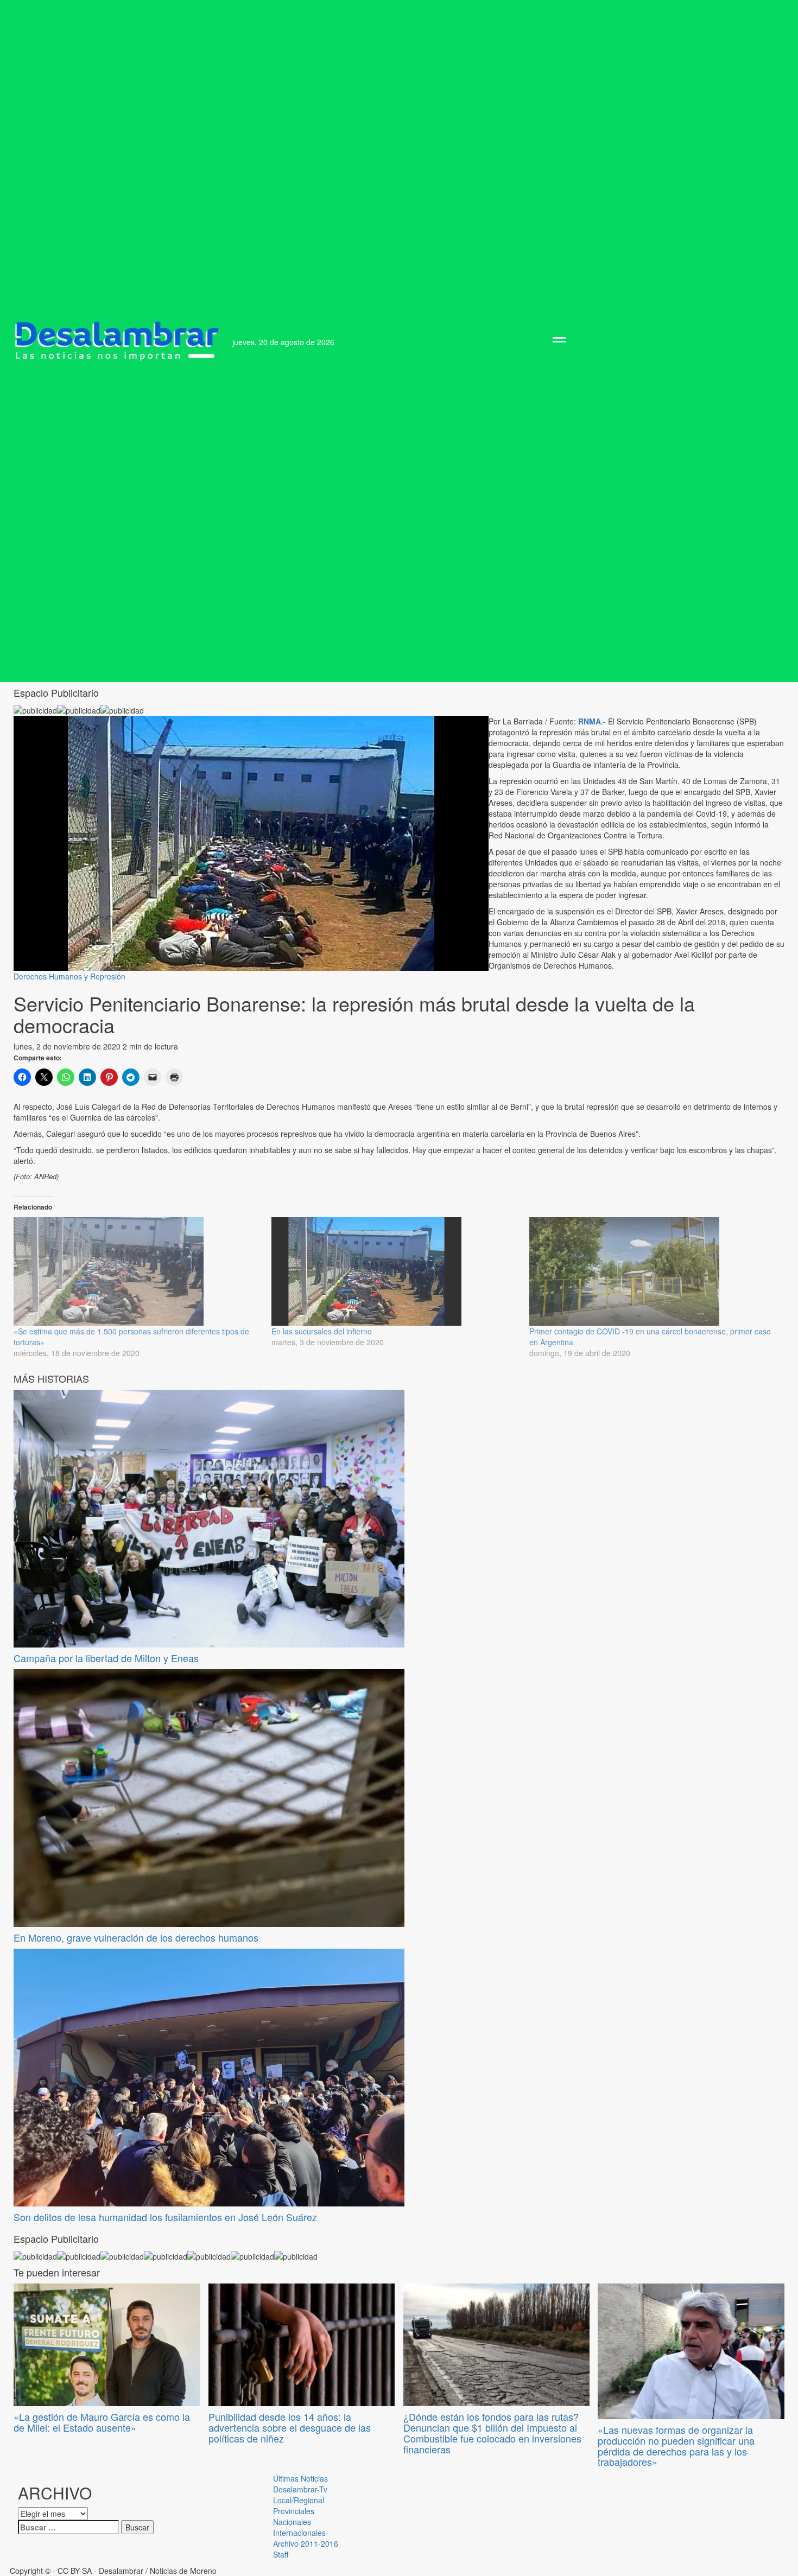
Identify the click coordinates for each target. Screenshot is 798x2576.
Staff (281, 2554)
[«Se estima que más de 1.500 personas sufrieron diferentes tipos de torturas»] (137, 1271)
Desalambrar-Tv (300, 2489)
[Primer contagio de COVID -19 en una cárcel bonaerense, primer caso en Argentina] (653, 1271)
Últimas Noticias (300, 2478)
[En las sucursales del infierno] (395, 1271)
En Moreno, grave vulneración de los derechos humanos (136, 1937)
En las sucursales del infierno (322, 1331)
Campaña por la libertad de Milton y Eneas (106, 1658)
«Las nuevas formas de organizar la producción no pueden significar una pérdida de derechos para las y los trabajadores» (676, 2445)
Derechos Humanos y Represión (69, 976)
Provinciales (294, 2511)
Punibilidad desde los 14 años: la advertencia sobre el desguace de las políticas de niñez (290, 2427)
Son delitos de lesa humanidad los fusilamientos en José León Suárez (165, 2217)
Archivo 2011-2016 (306, 2543)
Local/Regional (299, 2500)
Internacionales (299, 2533)
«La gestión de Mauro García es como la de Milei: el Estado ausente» (102, 2422)
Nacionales (292, 2522)
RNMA (590, 721)
